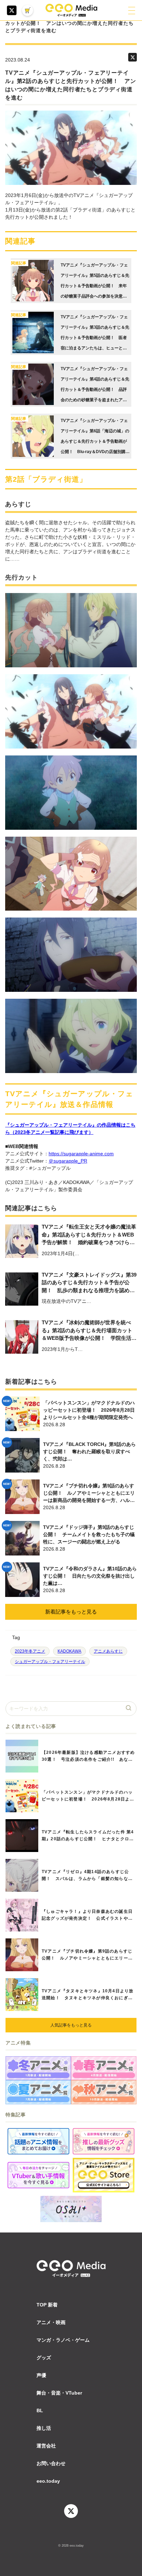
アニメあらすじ (108, 1651)
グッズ (44, 2358)
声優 (41, 2375)
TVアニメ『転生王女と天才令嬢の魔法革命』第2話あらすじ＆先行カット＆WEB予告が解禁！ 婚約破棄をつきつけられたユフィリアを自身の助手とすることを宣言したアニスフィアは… (89, 1235)
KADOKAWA (69, 1651)
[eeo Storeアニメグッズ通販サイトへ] (104, 2175)
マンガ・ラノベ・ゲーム (63, 2340)
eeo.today (48, 2481)
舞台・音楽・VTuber (59, 2393)
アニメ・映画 (51, 2322)
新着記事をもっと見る (71, 1612)
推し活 (44, 2428)
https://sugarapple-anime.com (81, 1154)
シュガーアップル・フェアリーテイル (50, 1662)
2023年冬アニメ (30, 1651)
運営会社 (46, 2446)
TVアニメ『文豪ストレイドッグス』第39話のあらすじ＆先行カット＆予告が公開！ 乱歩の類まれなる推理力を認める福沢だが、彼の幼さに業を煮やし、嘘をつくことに (89, 1283)
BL (40, 2410)
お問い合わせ (51, 2463)
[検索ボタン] (129, 1709)
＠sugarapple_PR (68, 1161)
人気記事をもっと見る (71, 2025)
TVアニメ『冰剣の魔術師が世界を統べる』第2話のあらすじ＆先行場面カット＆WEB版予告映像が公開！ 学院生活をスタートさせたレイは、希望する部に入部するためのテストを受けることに (89, 1331)
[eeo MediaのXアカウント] (12, 10)
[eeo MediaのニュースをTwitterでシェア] (133, 57)
